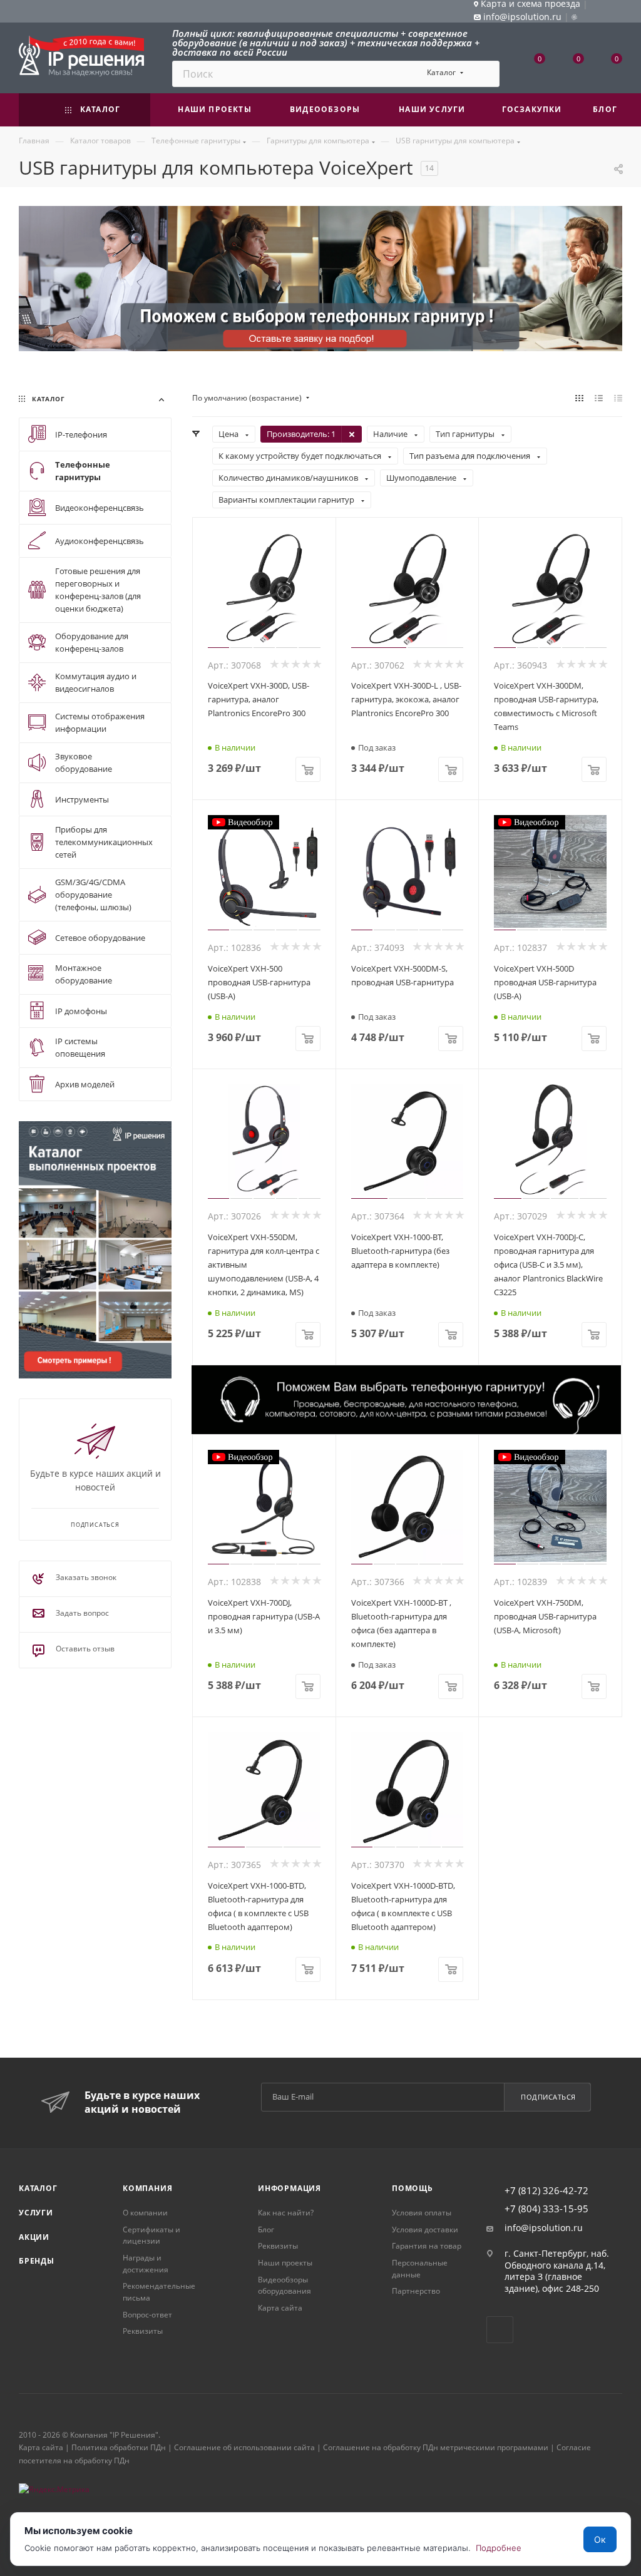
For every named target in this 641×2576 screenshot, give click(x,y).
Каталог (38, 2188)
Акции (34, 2237)
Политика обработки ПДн (119, 2447)
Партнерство (416, 2291)
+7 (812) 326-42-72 (546, 2191)
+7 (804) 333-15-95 (546, 2209)
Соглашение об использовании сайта (244, 2447)
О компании (145, 2213)
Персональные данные (420, 2269)
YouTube (500, 2330)
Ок (600, 2539)
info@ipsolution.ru (544, 2228)
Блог (266, 2230)
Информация (290, 2188)
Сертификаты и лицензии (151, 2235)
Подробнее (499, 2548)
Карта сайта (280, 2308)
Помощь (413, 2188)
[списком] (599, 398)
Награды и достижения (146, 2264)
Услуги (36, 2213)
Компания (147, 2188)
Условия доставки (425, 2230)
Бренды (37, 2261)
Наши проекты (285, 2263)
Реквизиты (143, 2331)
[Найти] (484, 74)
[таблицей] (618, 398)
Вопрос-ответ (147, 2315)
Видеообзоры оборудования (285, 2286)
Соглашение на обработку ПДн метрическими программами (436, 2447)
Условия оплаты (422, 2213)
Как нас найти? (286, 2213)
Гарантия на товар (427, 2246)
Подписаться (548, 2097)
